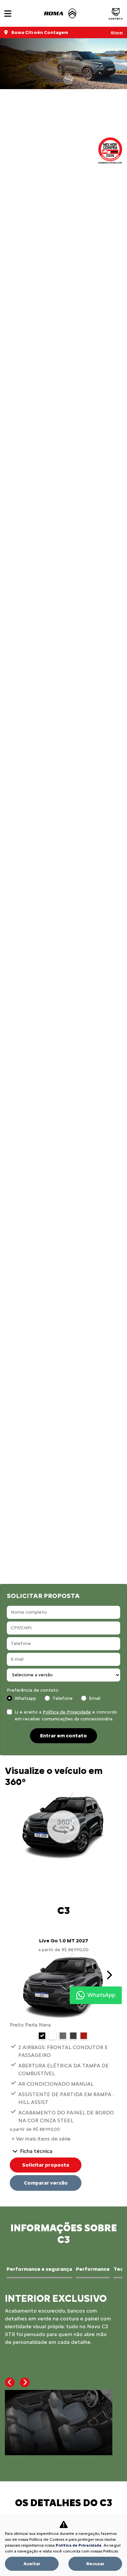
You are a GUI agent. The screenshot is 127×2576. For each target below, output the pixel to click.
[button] (109, 1975)
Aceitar (32, 2564)
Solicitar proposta (46, 2165)
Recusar (95, 2564)
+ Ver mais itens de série (41, 2139)
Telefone (63, 1698)
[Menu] (8, 14)
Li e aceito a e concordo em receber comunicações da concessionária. (66, 1715)
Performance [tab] (93, 2269)
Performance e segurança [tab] (39, 2269)
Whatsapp (25, 1698)
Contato (116, 19)
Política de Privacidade (67, 1712)
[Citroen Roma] (60, 13)
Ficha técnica (36, 2151)
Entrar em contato (63, 1736)
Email (95, 1698)
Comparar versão (46, 2183)
